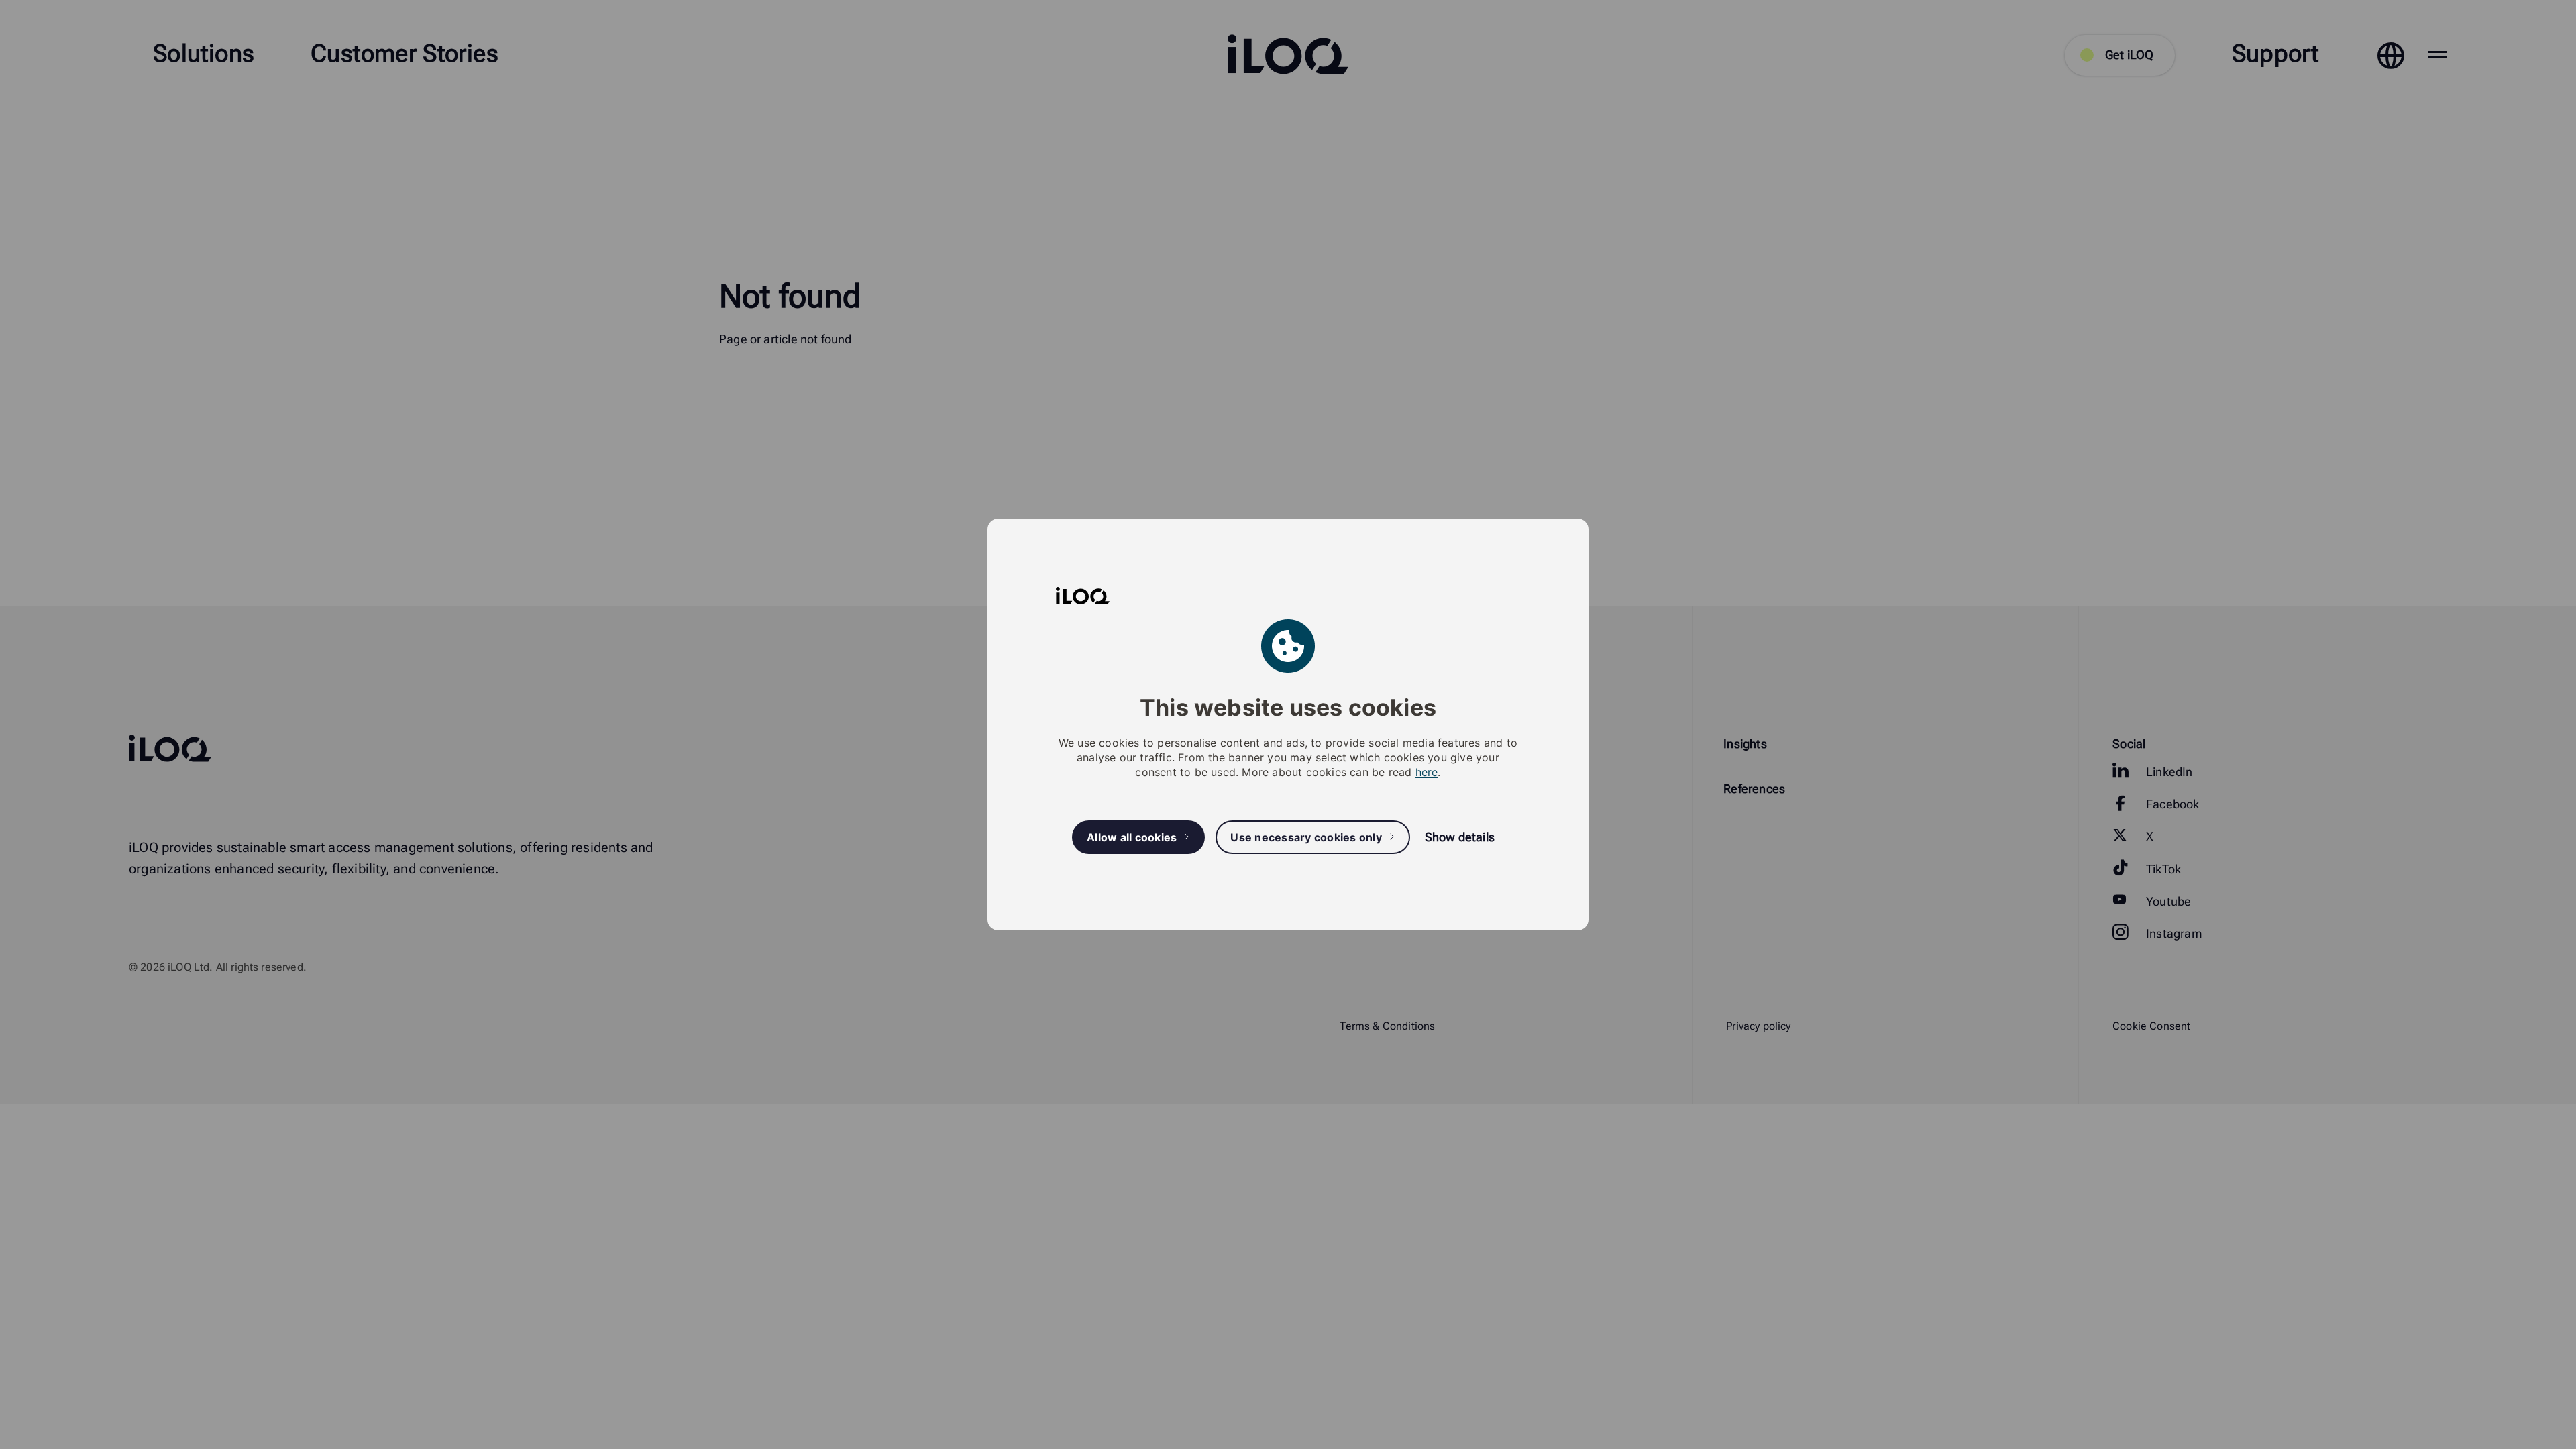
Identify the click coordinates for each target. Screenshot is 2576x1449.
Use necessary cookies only (1306, 837)
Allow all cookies (1132, 837)
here (1427, 772)
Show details (1460, 837)
